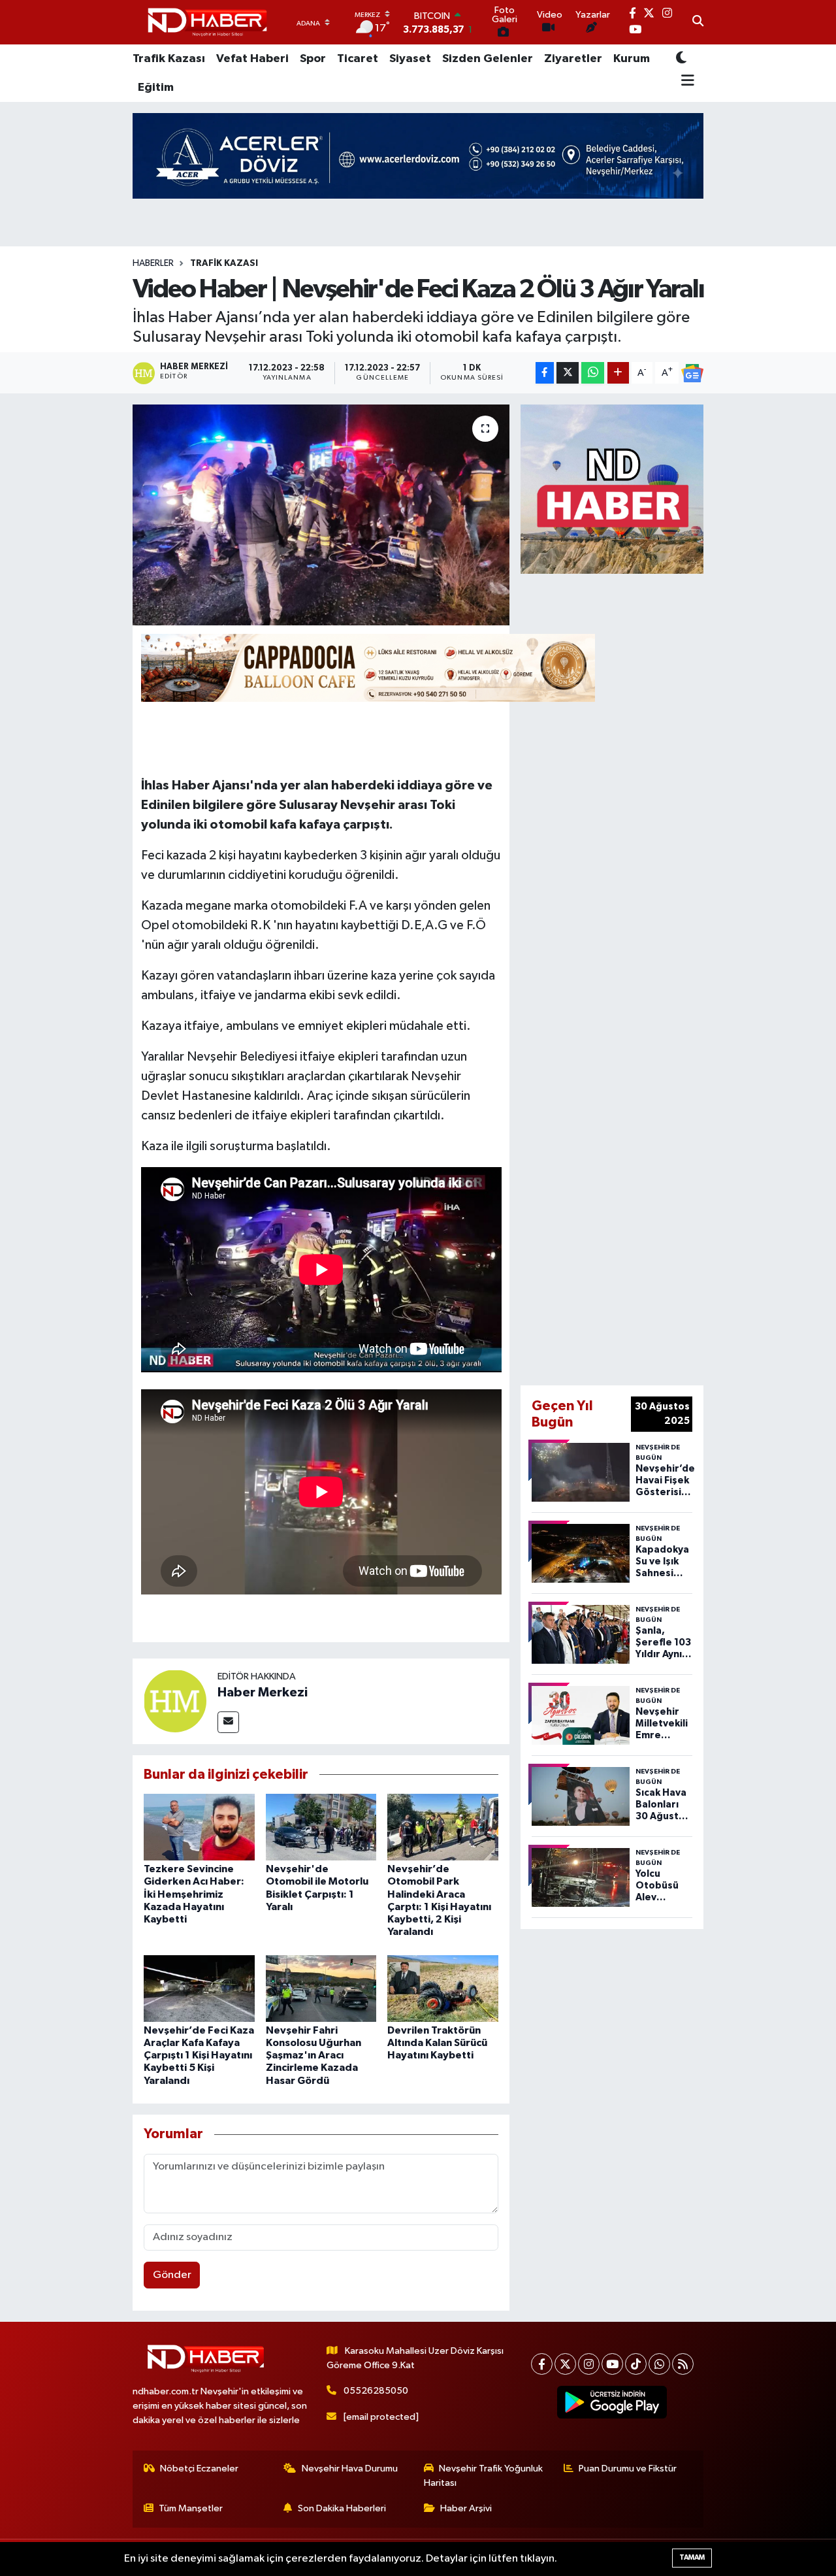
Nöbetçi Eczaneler (199, 2469)
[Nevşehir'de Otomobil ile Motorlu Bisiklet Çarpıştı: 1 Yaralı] (321, 1827)
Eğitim (156, 88)
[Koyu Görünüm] (681, 58)
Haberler (153, 263)
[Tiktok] (636, 2364)
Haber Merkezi (263, 1693)
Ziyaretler (573, 59)
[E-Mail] (228, 1722)
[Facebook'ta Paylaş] (545, 373)
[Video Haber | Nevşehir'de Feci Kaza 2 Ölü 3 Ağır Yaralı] (321, 515)
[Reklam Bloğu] (612, 488)
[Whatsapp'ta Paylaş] (593, 373)
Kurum (632, 59)
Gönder (172, 2275)
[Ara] (698, 22)
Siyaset (410, 59)
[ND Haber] (207, 23)
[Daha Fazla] (618, 373)
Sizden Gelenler (488, 59)
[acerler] (418, 155)
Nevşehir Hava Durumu (350, 2469)
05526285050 (376, 2391)
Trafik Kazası (169, 59)
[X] (565, 2364)
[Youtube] (612, 2364)
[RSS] (683, 2364)
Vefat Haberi (252, 59)
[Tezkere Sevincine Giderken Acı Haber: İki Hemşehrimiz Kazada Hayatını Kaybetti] (199, 1827)
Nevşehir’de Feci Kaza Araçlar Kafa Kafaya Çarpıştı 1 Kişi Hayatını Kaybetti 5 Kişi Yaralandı (199, 2056)
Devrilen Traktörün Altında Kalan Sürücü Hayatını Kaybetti (437, 2043)
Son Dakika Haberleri (342, 2508)
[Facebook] (542, 2364)
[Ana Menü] (685, 82)
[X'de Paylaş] (568, 373)
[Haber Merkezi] (175, 1701)
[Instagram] (589, 2364)
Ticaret (358, 59)
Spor (313, 59)
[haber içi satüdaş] (368, 667)
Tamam (692, 2557)
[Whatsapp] (659, 2364)
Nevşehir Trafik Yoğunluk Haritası (484, 2476)
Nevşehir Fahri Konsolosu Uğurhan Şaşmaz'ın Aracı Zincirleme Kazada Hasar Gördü (313, 2056)
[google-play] (612, 2402)
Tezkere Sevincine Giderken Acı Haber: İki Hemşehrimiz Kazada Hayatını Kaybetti (194, 1894)
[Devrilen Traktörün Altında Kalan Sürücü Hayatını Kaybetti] (443, 1988)
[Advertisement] (651, 977)
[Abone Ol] (692, 373)
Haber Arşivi (466, 2508)
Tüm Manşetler (191, 2508)
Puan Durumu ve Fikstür (628, 2469)
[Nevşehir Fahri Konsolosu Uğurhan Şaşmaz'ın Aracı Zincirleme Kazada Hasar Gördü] (321, 1988)
